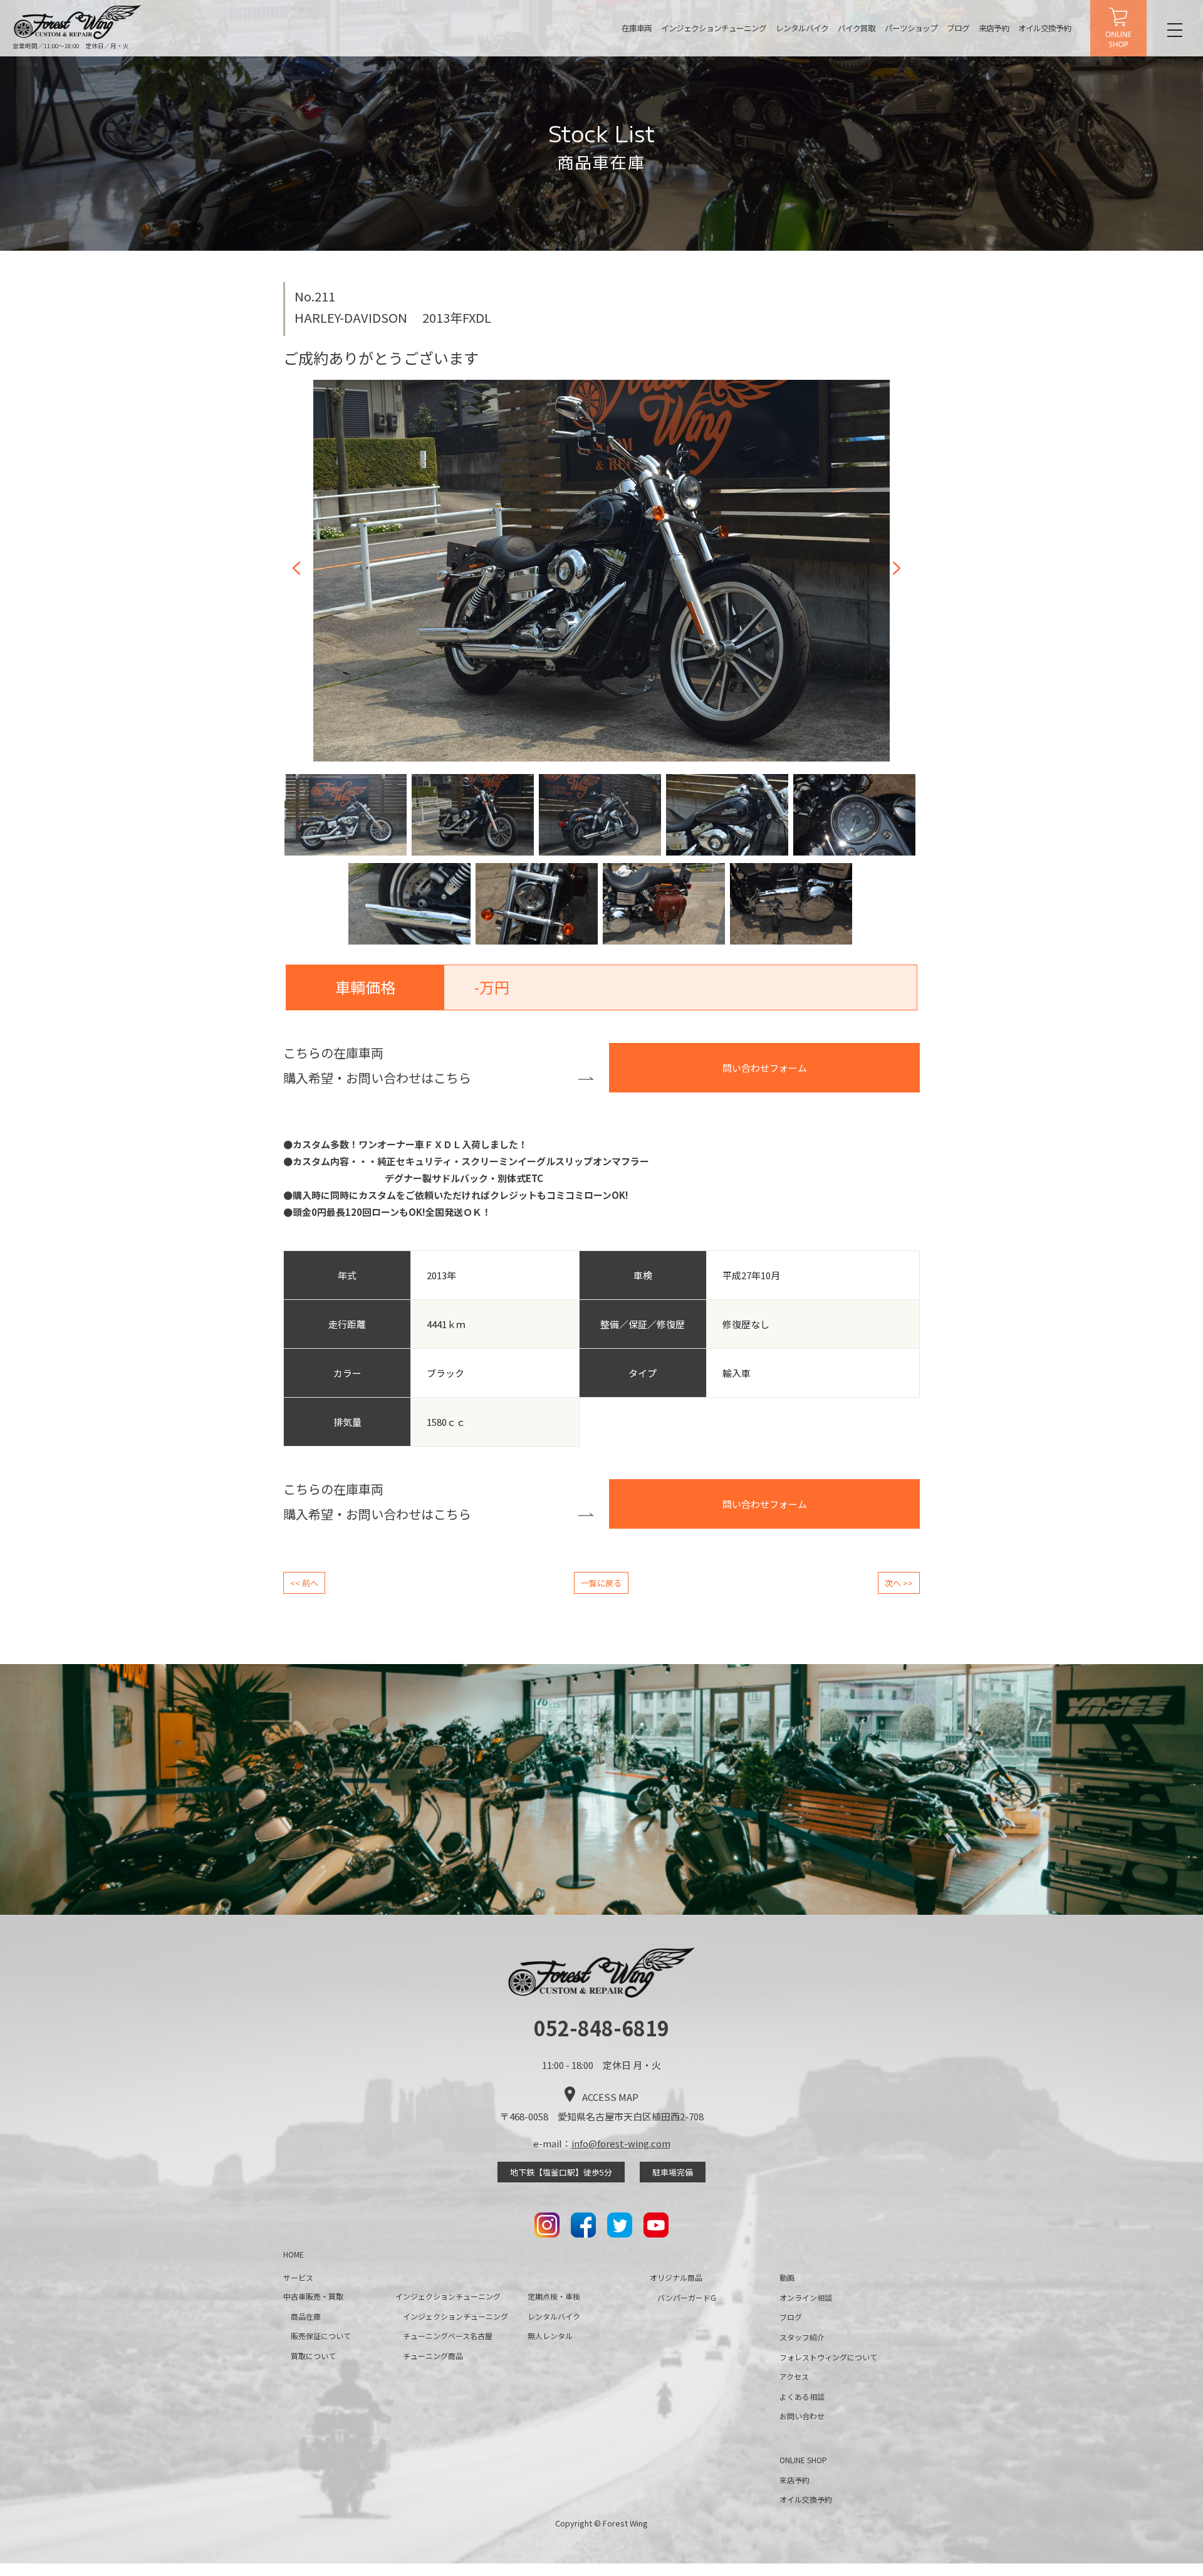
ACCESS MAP (610, 2097)
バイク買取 (857, 28)
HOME (294, 2254)
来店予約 (994, 28)
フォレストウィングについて (828, 2357)
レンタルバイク (802, 28)
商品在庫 (306, 2316)
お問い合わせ (802, 2416)
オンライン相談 (806, 2297)
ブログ (958, 28)
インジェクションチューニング (714, 28)
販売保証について (321, 2336)
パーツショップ (911, 28)
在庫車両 (637, 28)
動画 (787, 2277)
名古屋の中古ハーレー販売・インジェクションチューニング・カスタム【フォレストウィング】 (78, 22)
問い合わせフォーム (765, 1068)
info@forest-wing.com (621, 2143)
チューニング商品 (433, 2356)
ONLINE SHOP (1118, 28)
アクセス (794, 2376)
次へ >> (899, 1583)
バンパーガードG (687, 2297)
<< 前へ (304, 1583)
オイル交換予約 (1044, 28)
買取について (313, 2356)
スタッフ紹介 (802, 2337)
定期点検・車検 (554, 2296)
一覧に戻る (601, 1583)
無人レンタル (550, 2336)
